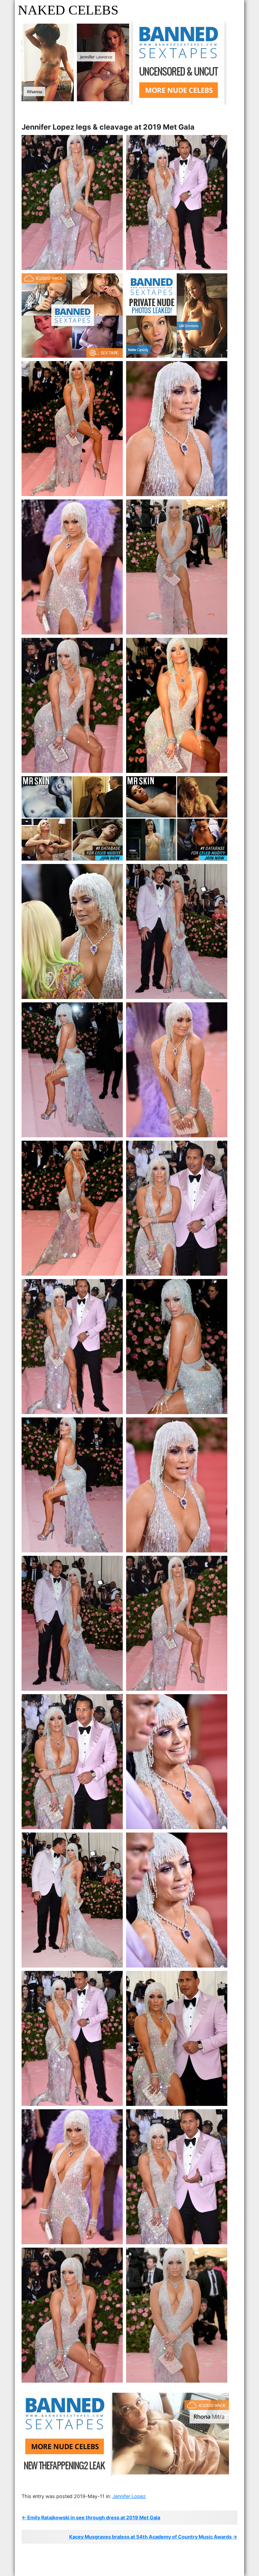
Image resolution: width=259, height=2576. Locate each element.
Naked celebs (68, 10)
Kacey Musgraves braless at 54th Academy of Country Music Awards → (153, 2537)
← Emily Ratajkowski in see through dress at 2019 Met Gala (91, 2517)
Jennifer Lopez (129, 2496)
